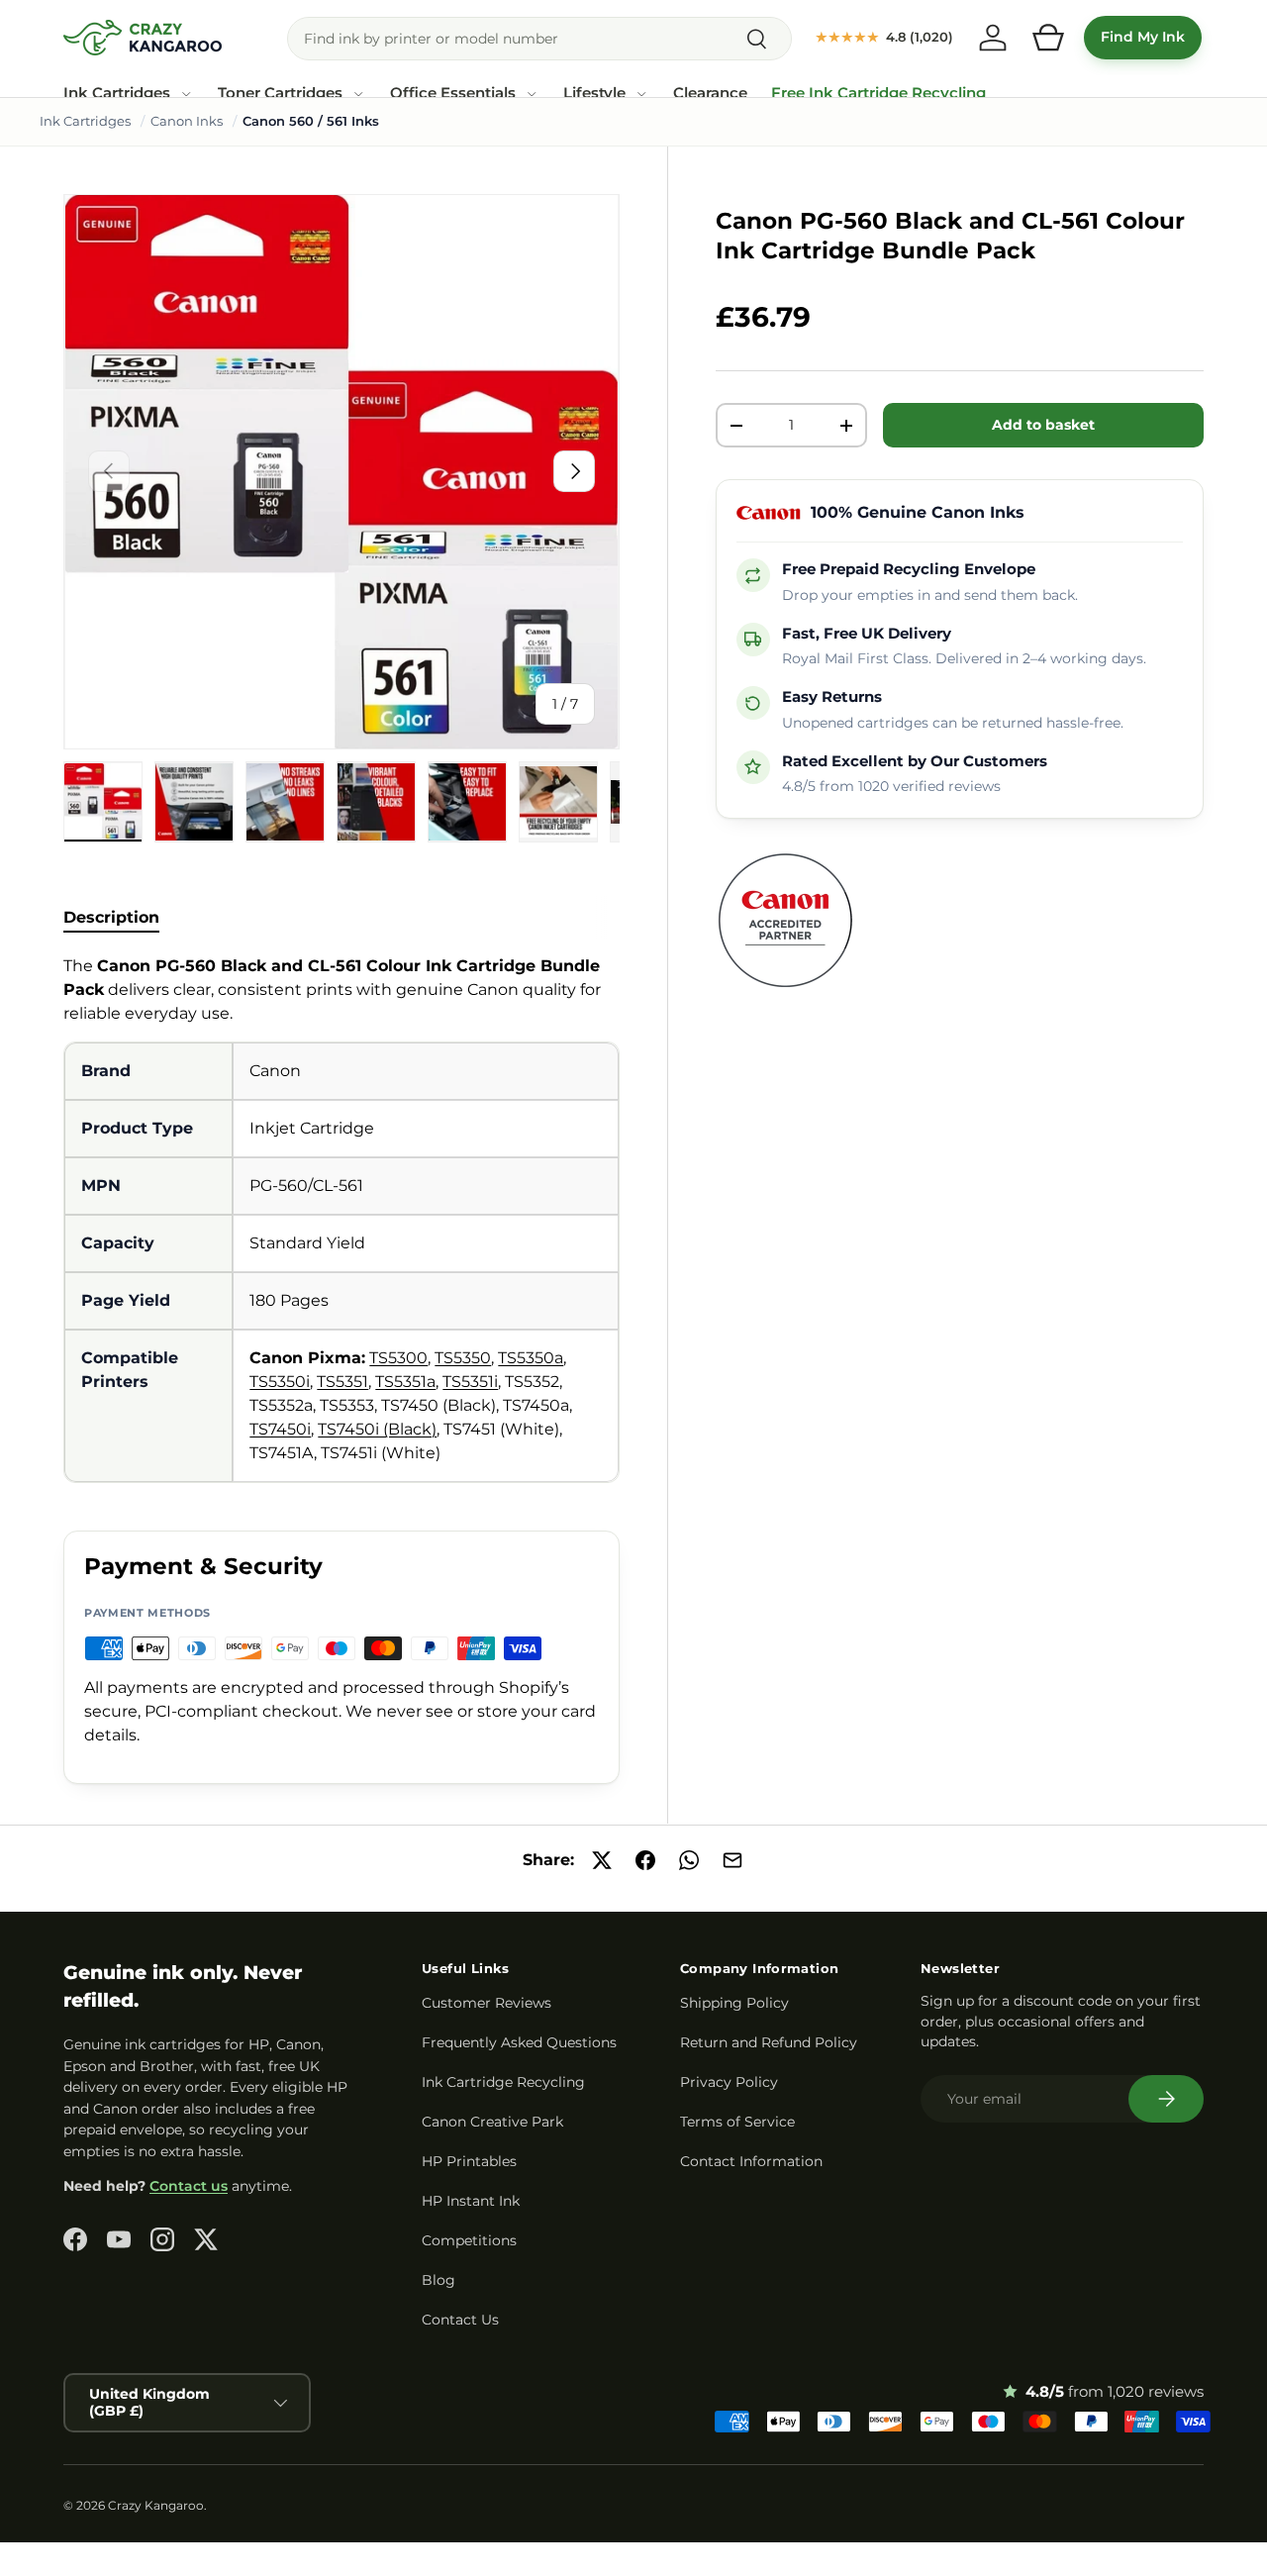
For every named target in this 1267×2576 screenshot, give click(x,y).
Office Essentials (453, 93)
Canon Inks (187, 121)
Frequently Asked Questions (519, 2042)
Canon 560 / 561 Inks (311, 121)
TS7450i (280, 1429)
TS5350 (463, 1358)
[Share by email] (732, 1860)
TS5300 (398, 1358)
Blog (439, 2280)
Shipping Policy (734, 2003)
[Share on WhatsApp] (689, 1860)
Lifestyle (594, 93)
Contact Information (751, 2161)
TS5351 (342, 1382)
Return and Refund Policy (769, 2042)
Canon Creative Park (492, 2122)
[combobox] (539, 39)
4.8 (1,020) (884, 37)
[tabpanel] (341, 1219)
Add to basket (1043, 425)
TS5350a (531, 1358)
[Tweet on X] (602, 1860)
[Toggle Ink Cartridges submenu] (186, 94)
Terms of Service (737, 2122)
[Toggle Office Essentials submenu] (532, 94)
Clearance (710, 93)
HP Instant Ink (471, 2201)
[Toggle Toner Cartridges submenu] (358, 94)
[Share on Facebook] (645, 1860)
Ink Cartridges (117, 93)
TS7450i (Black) (377, 1429)
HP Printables (469, 2161)
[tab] (111, 917)
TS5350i (280, 1382)
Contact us (189, 2186)
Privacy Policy (729, 2082)
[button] (1048, 38)
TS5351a (405, 1382)
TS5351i (470, 1382)
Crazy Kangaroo (156, 2505)
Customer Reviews (487, 2003)
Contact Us (460, 2320)
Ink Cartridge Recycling (503, 2082)
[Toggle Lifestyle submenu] (641, 94)
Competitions (469, 2240)
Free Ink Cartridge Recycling (878, 93)
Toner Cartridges (280, 93)
